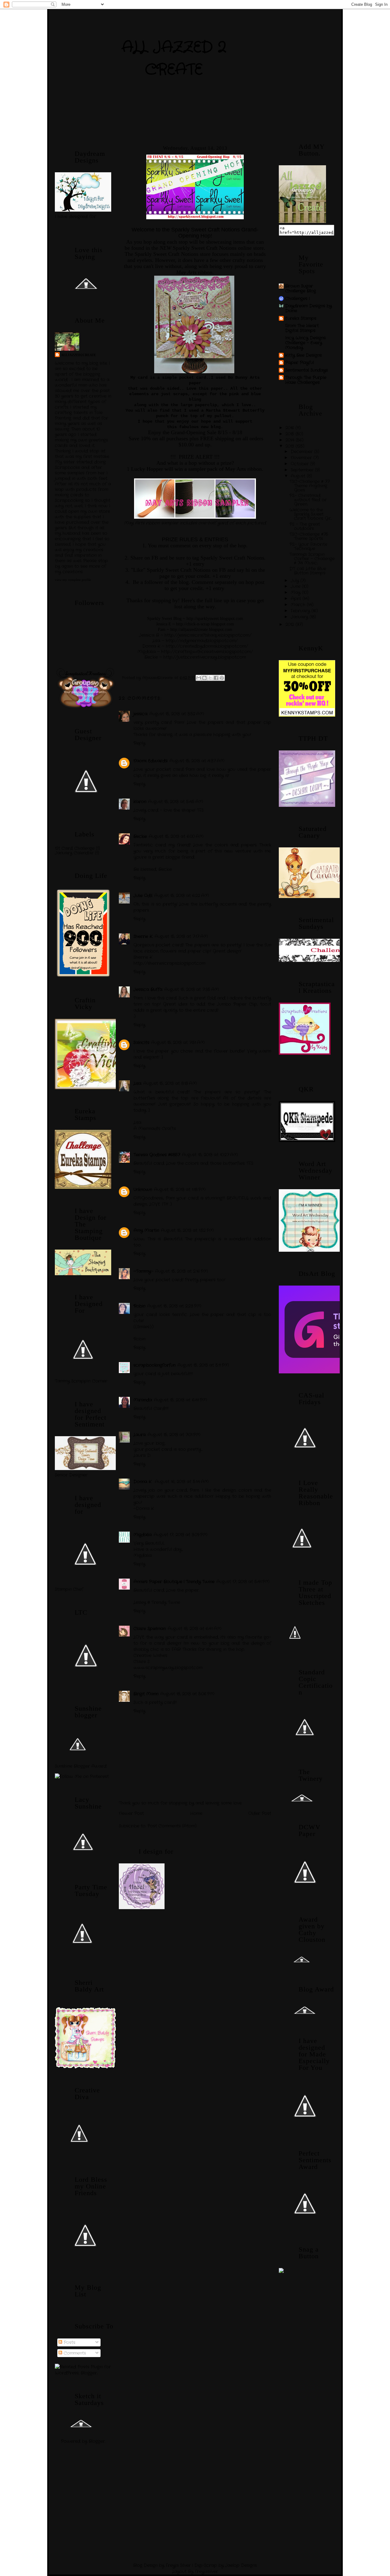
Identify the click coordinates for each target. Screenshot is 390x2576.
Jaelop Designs (241, 2565)
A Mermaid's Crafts (155, 1129)
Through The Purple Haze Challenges (306, 380)
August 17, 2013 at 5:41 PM (243, 1582)
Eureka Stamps (301, 318)
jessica (140, 714)
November (302, 458)
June (296, 586)
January (300, 617)
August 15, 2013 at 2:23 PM (174, 1306)
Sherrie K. (143, 936)
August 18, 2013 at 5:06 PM (187, 1694)
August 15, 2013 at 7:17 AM (181, 936)
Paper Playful (300, 363)
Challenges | (297, 299)
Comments (74, 2353)
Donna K (143, 1482)
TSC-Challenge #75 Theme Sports (309, 536)
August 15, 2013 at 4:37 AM (197, 761)
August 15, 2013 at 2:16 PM (182, 1271)
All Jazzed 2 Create (174, 59)
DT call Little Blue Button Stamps (308, 571)
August (299, 476)
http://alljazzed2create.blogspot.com (201, 630)
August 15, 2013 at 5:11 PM (203, 1365)
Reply (139, 743)
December (302, 452)
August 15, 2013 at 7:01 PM (174, 1435)
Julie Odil (143, 896)
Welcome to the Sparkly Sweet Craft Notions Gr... (310, 514)
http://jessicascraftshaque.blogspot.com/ (208, 635)
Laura (140, 1435)
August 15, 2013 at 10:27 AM (210, 1155)
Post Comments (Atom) (172, 1826)
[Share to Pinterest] (222, 678)
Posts (69, 2342)
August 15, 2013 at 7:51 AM (178, 1043)
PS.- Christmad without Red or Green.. (308, 500)
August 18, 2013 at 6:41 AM (195, 1629)
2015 (291, 434)
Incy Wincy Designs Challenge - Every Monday (305, 343)
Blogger (97, 2441)
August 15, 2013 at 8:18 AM (170, 1083)
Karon (140, 802)
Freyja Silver (178, 2565)
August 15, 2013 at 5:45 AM (176, 802)
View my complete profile (73, 580)
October (300, 464)
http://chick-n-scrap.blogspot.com (205, 624)
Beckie (140, 836)
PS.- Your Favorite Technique (308, 546)
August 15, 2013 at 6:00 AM (176, 836)
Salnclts (141, 1043)
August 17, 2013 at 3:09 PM (181, 1535)
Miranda (143, 1400)
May (296, 592)
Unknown (143, 1190)
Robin (139, 1306)
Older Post (260, 1813)
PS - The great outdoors (305, 526)
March (299, 605)
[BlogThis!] (204, 678)
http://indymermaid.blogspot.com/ (202, 641)
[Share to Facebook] (216, 678)
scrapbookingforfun (154, 1365)
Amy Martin (146, 1230)
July (296, 581)
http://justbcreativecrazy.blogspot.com (205, 657)
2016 (291, 428)
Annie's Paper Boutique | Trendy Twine (174, 1582)
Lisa (137, 1083)
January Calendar (74, 853)
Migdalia (143, 1535)
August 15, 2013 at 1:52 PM (187, 1230)
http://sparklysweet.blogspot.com (215, 619)
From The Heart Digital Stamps (302, 328)
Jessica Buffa (148, 989)
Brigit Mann (146, 1694)
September (303, 470)
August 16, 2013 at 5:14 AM (182, 1482)
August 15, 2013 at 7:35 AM (192, 989)
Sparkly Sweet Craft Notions (205, 248)
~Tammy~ (143, 1271)
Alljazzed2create (78, 355)
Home (196, 1813)
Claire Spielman (150, 1629)
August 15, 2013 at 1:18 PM (180, 1190)
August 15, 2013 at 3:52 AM (177, 714)
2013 (291, 446)
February (301, 611)
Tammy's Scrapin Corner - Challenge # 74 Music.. (312, 559)
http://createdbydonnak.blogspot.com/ (207, 646)
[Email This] (199, 678)
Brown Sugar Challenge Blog (301, 288)
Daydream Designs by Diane (308, 308)
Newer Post (131, 1813)
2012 (291, 624)
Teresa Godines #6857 (157, 1155)
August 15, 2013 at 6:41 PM (181, 1400)
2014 (291, 440)
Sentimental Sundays (307, 370)
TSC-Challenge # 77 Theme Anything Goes (310, 486)
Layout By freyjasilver (195, 2571)
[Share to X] (210, 678)
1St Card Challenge (75, 848)
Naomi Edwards (151, 761)
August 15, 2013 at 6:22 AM (182, 896)
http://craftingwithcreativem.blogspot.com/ (207, 652)
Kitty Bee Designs (303, 355)
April (297, 599)
